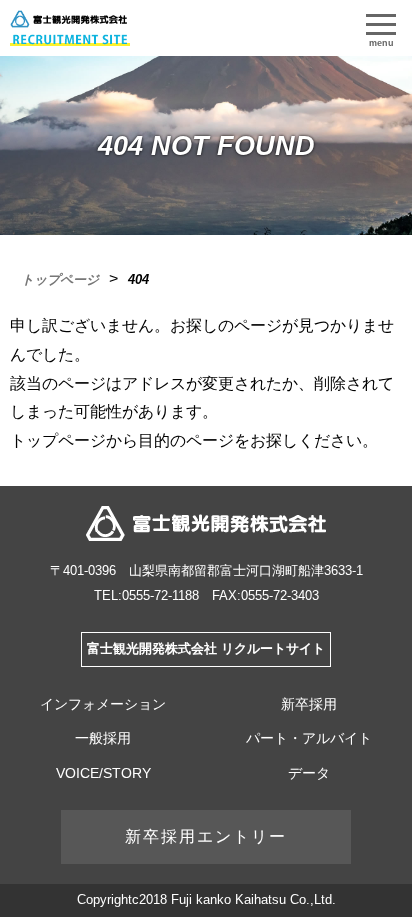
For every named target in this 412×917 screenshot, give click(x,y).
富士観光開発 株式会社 (206, 523)
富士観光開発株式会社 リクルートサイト (206, 648)
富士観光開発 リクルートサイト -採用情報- (70, 28)
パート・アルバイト (309, 738)
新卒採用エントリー (206, 836)
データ (309, 773)
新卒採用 (309, 704)
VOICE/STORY (103, 773)
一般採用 (103, 738)
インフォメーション (103, 704)
